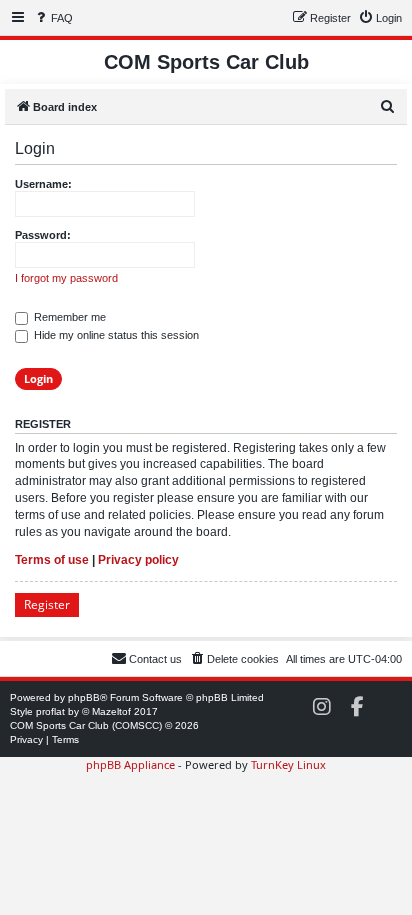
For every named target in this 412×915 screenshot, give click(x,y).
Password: (43, 235)
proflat (50, 711)
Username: (43, 184)
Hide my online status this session (115, 335)
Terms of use (52, 560)
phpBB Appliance (130, 764)
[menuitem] (53, 18)
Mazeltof (111, 711)
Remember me (68, 317)
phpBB (84, 697)
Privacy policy (138, 560)
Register (47, 604)
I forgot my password (66, 278)
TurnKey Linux (288, 764)
